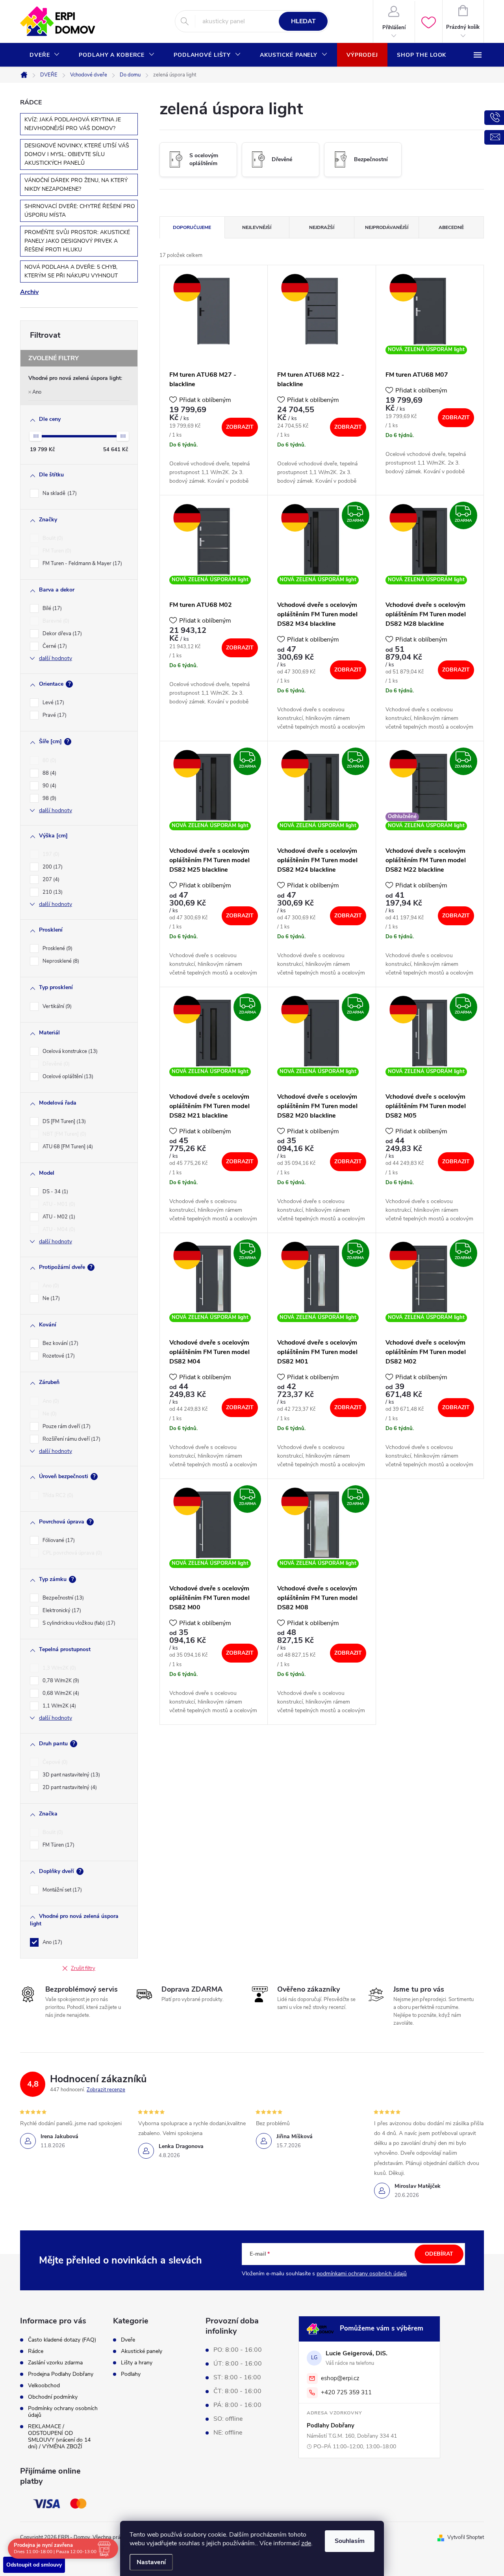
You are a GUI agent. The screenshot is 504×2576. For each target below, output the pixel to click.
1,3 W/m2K (58, 1668)
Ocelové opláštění (67, 1077)
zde (306, 2543)
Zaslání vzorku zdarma (55, 2363)
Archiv (29, 292)
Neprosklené (60, 961)
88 (49, 773)
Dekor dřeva (61, 634)
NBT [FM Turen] (64, 1134)
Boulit (52, 538)
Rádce (36, 2351)
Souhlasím (350, 2541)
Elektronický (61, 1611)
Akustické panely (142, 2351)
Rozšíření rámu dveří (71, 1439)
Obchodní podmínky (53, 2397)
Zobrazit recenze (106, 2090)
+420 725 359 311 (346, 2392)
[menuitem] (45, 55)
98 (49, 798)
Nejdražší (322, 227)
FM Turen (56, 551)
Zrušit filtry (83, 1968)
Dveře (128, 2340)
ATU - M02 (58, 1217)
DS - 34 (55, 1192)
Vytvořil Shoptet (466, 2537)
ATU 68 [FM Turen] (67, 1147)
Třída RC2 (57, 1495)
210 (52, 892)
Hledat (303, 21)
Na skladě (59, 493)
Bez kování (60, 1343)
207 (50, 880)
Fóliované (58, 1540)
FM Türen (58, 1845)
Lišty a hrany (137, 2363)
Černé (54, 646)
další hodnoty (56, 658)
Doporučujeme (192, 227)
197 (50, 854)
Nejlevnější (257, 227)
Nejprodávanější (387, 227)
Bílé (51, 608)
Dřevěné (55, 1064)
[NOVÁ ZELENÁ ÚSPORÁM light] (430, 311)
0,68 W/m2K (60, 1693)
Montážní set (61, 1890)
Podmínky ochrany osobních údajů (63, 2412)
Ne (50, 1298)
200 (52, 867)
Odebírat (439, 2254)
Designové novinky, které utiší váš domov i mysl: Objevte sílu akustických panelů (77, 154)
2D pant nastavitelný (69, 1787)
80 (49, 761)
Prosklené (57, 949)
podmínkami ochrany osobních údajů (362, 2274)
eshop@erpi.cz (340, 2378)
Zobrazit (240, 427)
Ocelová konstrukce (69, 1051)
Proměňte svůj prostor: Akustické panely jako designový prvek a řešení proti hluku (77, 241)
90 (49, 786)
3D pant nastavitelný (70, 1775)
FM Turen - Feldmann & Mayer (82, 564)
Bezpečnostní (62, 1598)
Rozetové (58, 1356)
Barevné (55, 621)
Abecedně (451, 227)
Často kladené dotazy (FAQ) (62, 2340)
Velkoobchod (44, 2385)
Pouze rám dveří (66, 1427)
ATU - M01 (58, 1204)
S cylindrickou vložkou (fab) (78, 1623)
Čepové (54, 1762)
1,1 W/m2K (58, 1706)
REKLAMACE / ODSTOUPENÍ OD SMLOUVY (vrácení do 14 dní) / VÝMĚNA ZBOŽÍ (59, 2437)
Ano (37, 392)
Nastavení (151, 2562)
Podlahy (131, 2374)
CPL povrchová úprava (71, 1553)
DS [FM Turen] (63, 1122)
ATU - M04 (58, 1229)
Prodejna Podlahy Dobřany (61, 2374)
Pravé (54, 715)
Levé (53, 703)
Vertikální (56, 1006)
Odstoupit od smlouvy (34, 2565)
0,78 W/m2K (60, 1681)
